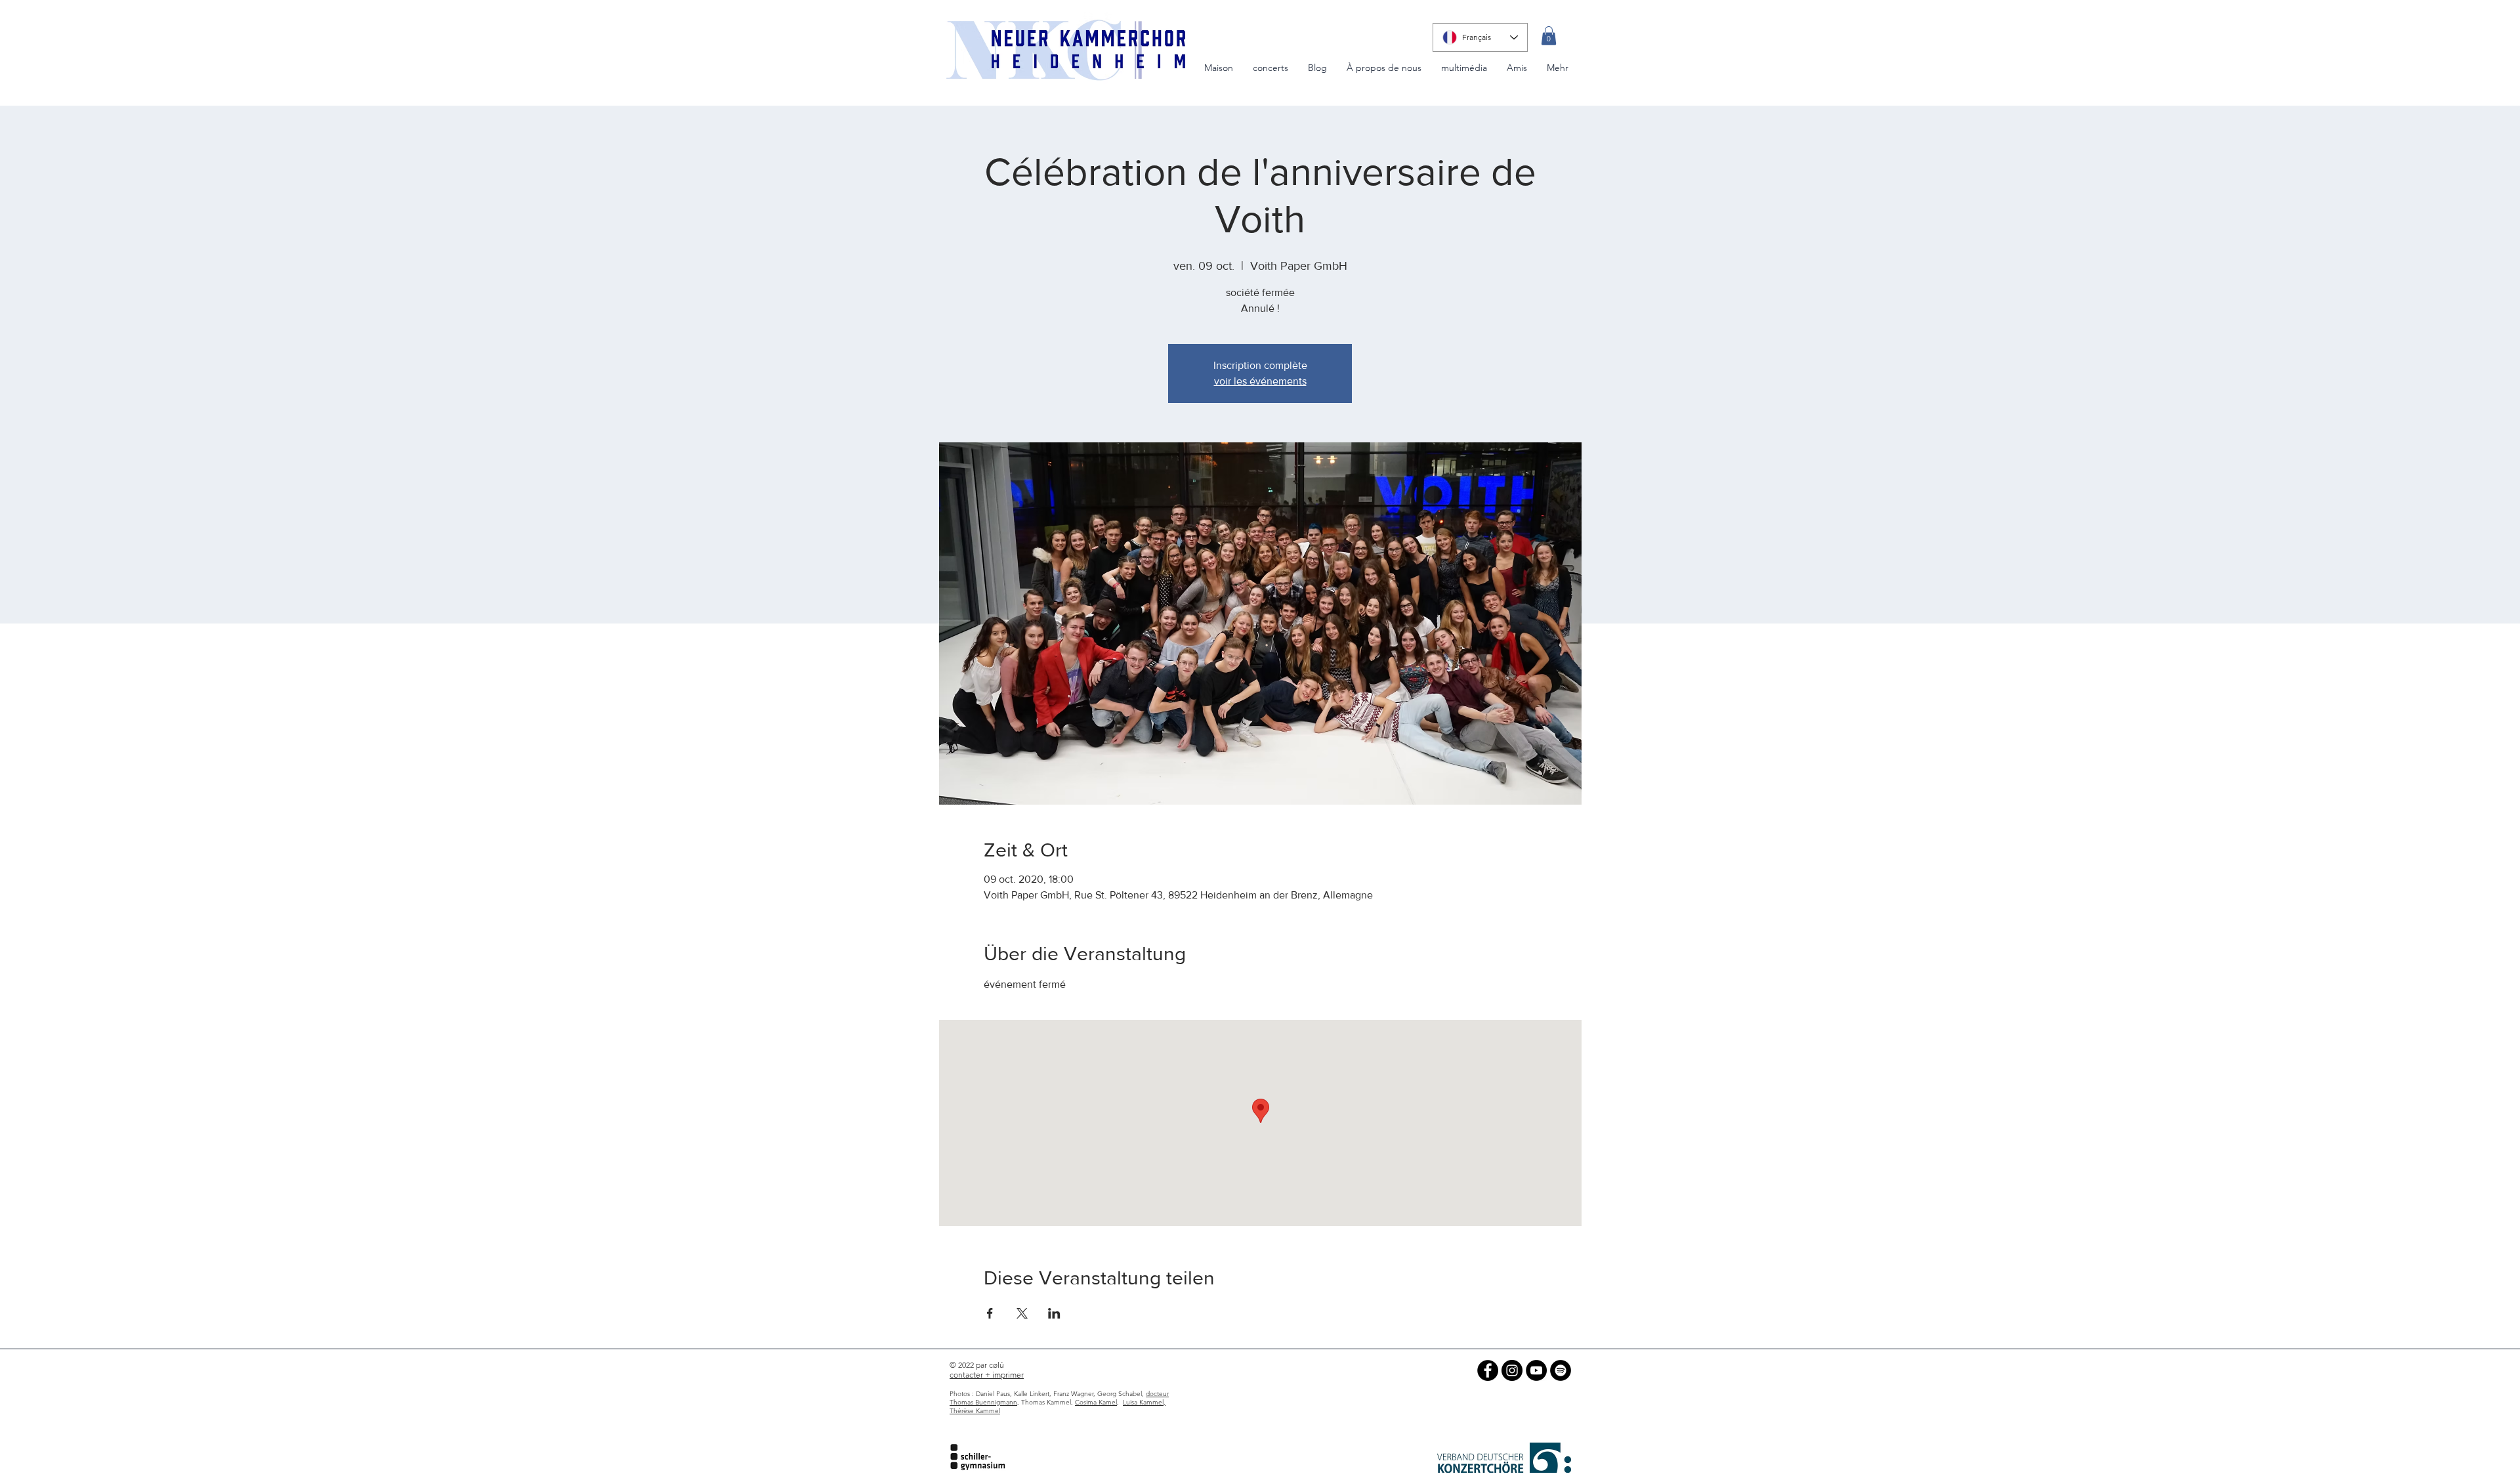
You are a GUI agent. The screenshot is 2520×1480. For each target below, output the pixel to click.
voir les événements (1260, 381)
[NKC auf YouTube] (1536, 1370)
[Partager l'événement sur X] (1022, 1313)
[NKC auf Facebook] (1488, 1370)
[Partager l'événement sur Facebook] (990, 1313)
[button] (1549, 36)
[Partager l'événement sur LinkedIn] (1054, 1313)
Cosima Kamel (1096, 1402)
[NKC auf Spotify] (1561, 1370)
